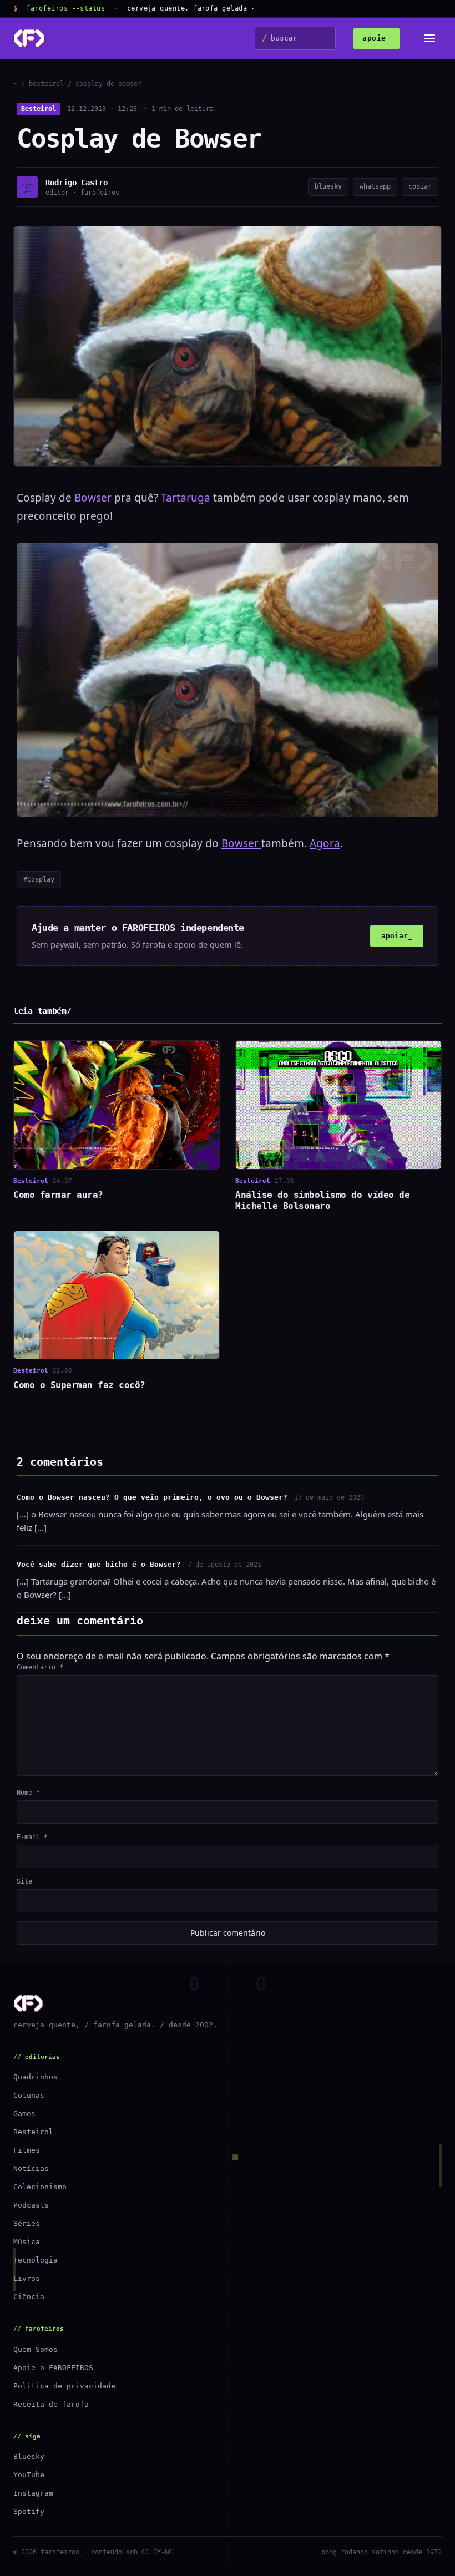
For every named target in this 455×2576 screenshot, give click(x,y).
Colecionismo (40, 2187)
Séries (27, 2223)
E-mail (32, 1837)
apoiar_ (397, 936)
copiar (420, 186)
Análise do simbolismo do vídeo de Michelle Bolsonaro (322, 1200)
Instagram (33, 2493)
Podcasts (31, 2205)
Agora (325, 843)
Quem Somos (36, 2349)
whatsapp (375, 186)
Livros (27, 2278)
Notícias (31, 2168)
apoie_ (376, 38)
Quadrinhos (36, 2077)
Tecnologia (36, 2260)
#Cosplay (39, 879)
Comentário (40, 1667)
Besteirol (39, 109)
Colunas (29, 2095)
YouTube (29, 2475)
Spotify (29, 2511)
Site (24, 1881)
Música (27, 2242)
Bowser (94, 498)
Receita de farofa (51, 2404)
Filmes (27, 2150)
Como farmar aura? (58, 1195)
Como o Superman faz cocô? (79, 1385)
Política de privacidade (64, 2386)
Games (24, 2114)
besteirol (46, 84)
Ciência (29, 2297)
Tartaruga (187, 498)
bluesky (328, 186)
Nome (28, 1793)
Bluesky (29, 2456)
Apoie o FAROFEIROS (53, 2368)
